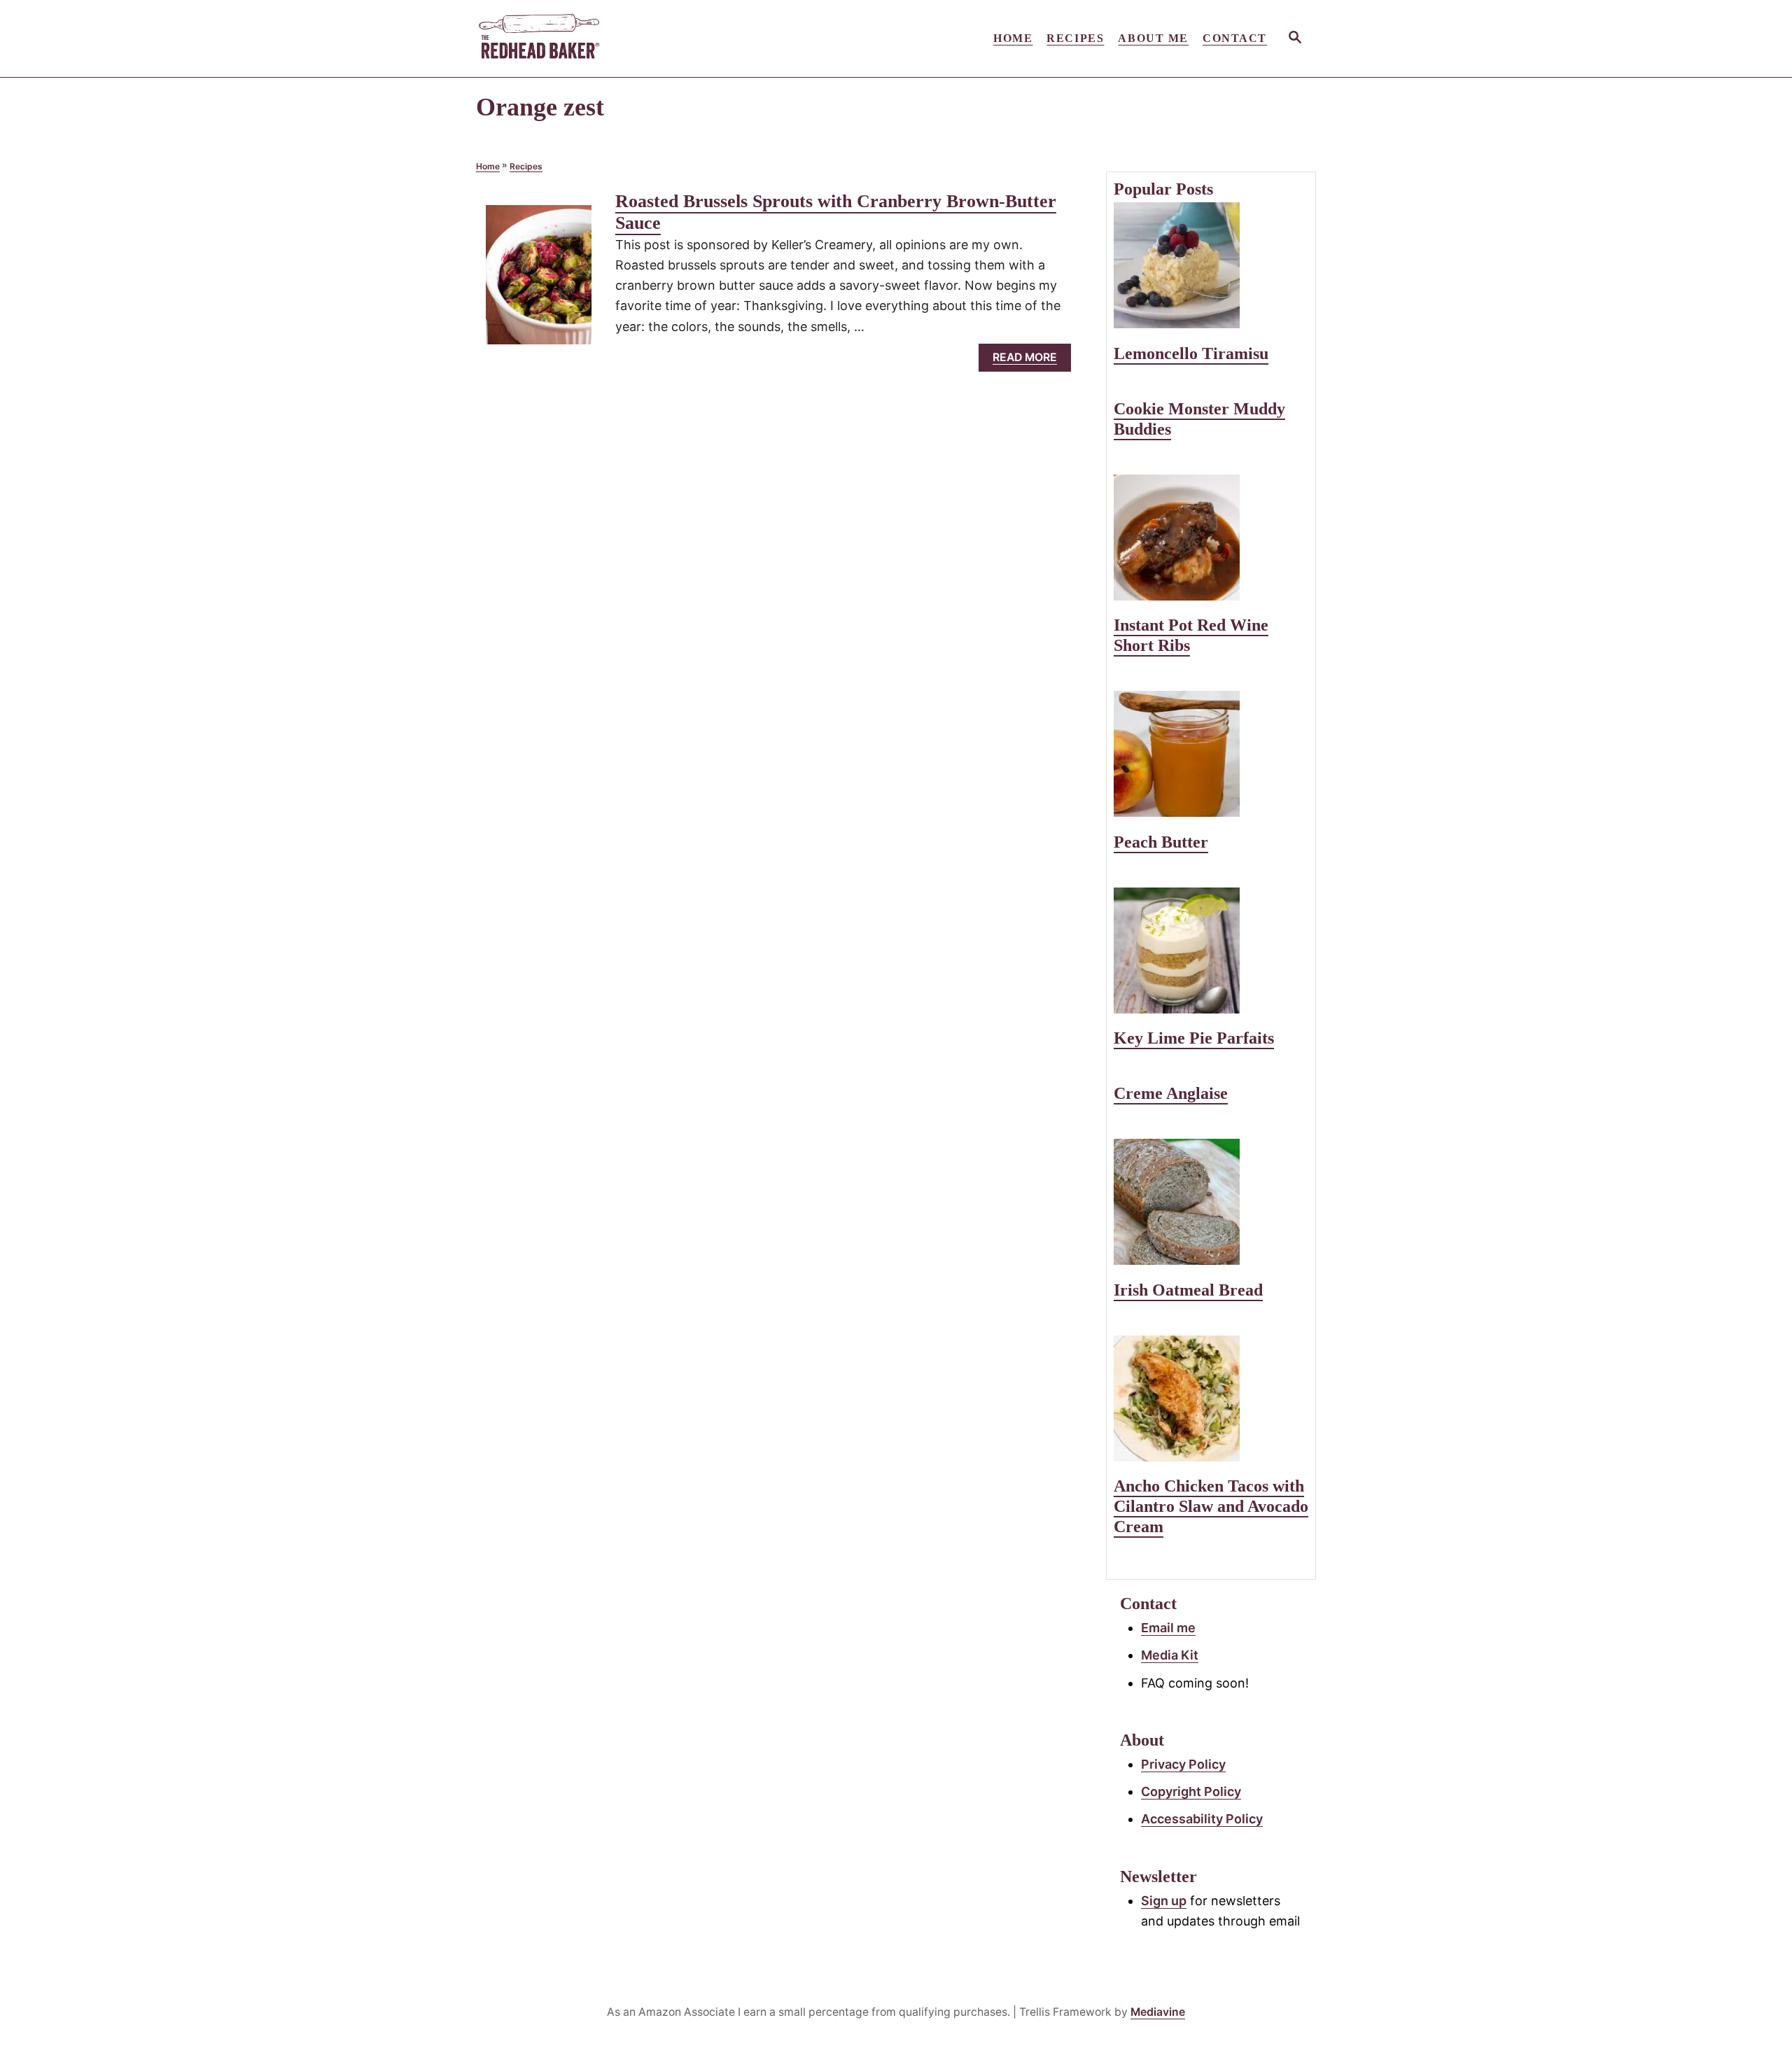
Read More (1030, 361)
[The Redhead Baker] (602, 38)
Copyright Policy (1191, 1791)
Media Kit (1170, 1655)
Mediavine (1158, 2012)
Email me (1168, 1628)
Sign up (1164, 1901)
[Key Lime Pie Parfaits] (1211, 951)
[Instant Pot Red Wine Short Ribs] (1211, 538)
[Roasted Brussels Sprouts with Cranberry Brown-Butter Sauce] (539, 281)
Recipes (526, 166)
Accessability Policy (1202, 1819)
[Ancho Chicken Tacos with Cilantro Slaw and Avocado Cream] (1211, 1398)
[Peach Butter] (1211, 754)
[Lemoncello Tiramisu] (1211, 265)
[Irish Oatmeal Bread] (1211, 1202)
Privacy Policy (1183, 1764)
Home (488, 166)
